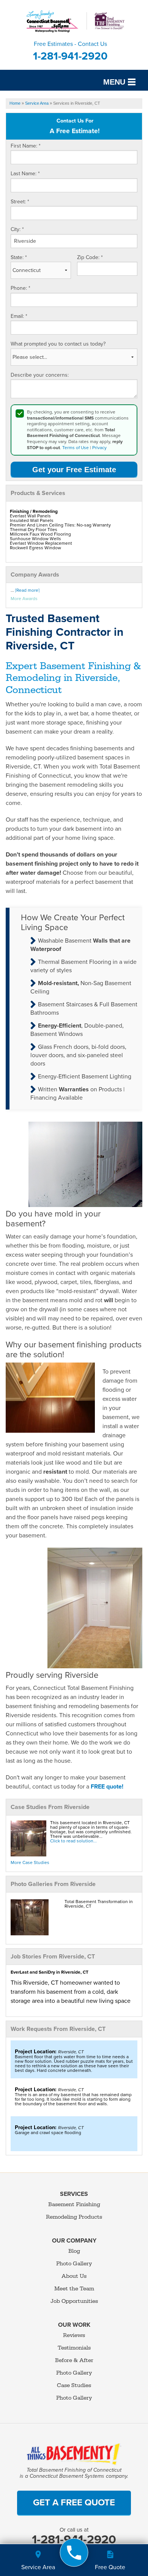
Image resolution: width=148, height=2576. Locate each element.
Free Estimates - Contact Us (70, 51)
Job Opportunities (74, 2301)
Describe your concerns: (40, 375)
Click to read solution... (73, 1841)
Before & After (74, 2360)
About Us (74, 2276)
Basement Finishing (74, 2204)
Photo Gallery (74, 2264)
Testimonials (74, 2348)
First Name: (26, 146)
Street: (20, 202)
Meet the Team (74, 2289)
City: (17, 229)
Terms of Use (76, 448)
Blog (74, 2251)
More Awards (24, 599)
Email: (19, 316)
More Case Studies (30, 1862)
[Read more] (27, 590)
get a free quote (74, 2503)
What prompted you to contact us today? (58, 344)
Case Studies (74, 2385)
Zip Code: (90, 257)
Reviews (74, 2335)
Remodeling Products (74, 2217)
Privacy (99, 448)
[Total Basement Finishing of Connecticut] (74, 2553)
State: (19, 257)
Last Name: (25, 174)
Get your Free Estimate (74, 470)
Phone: (20, 288)
